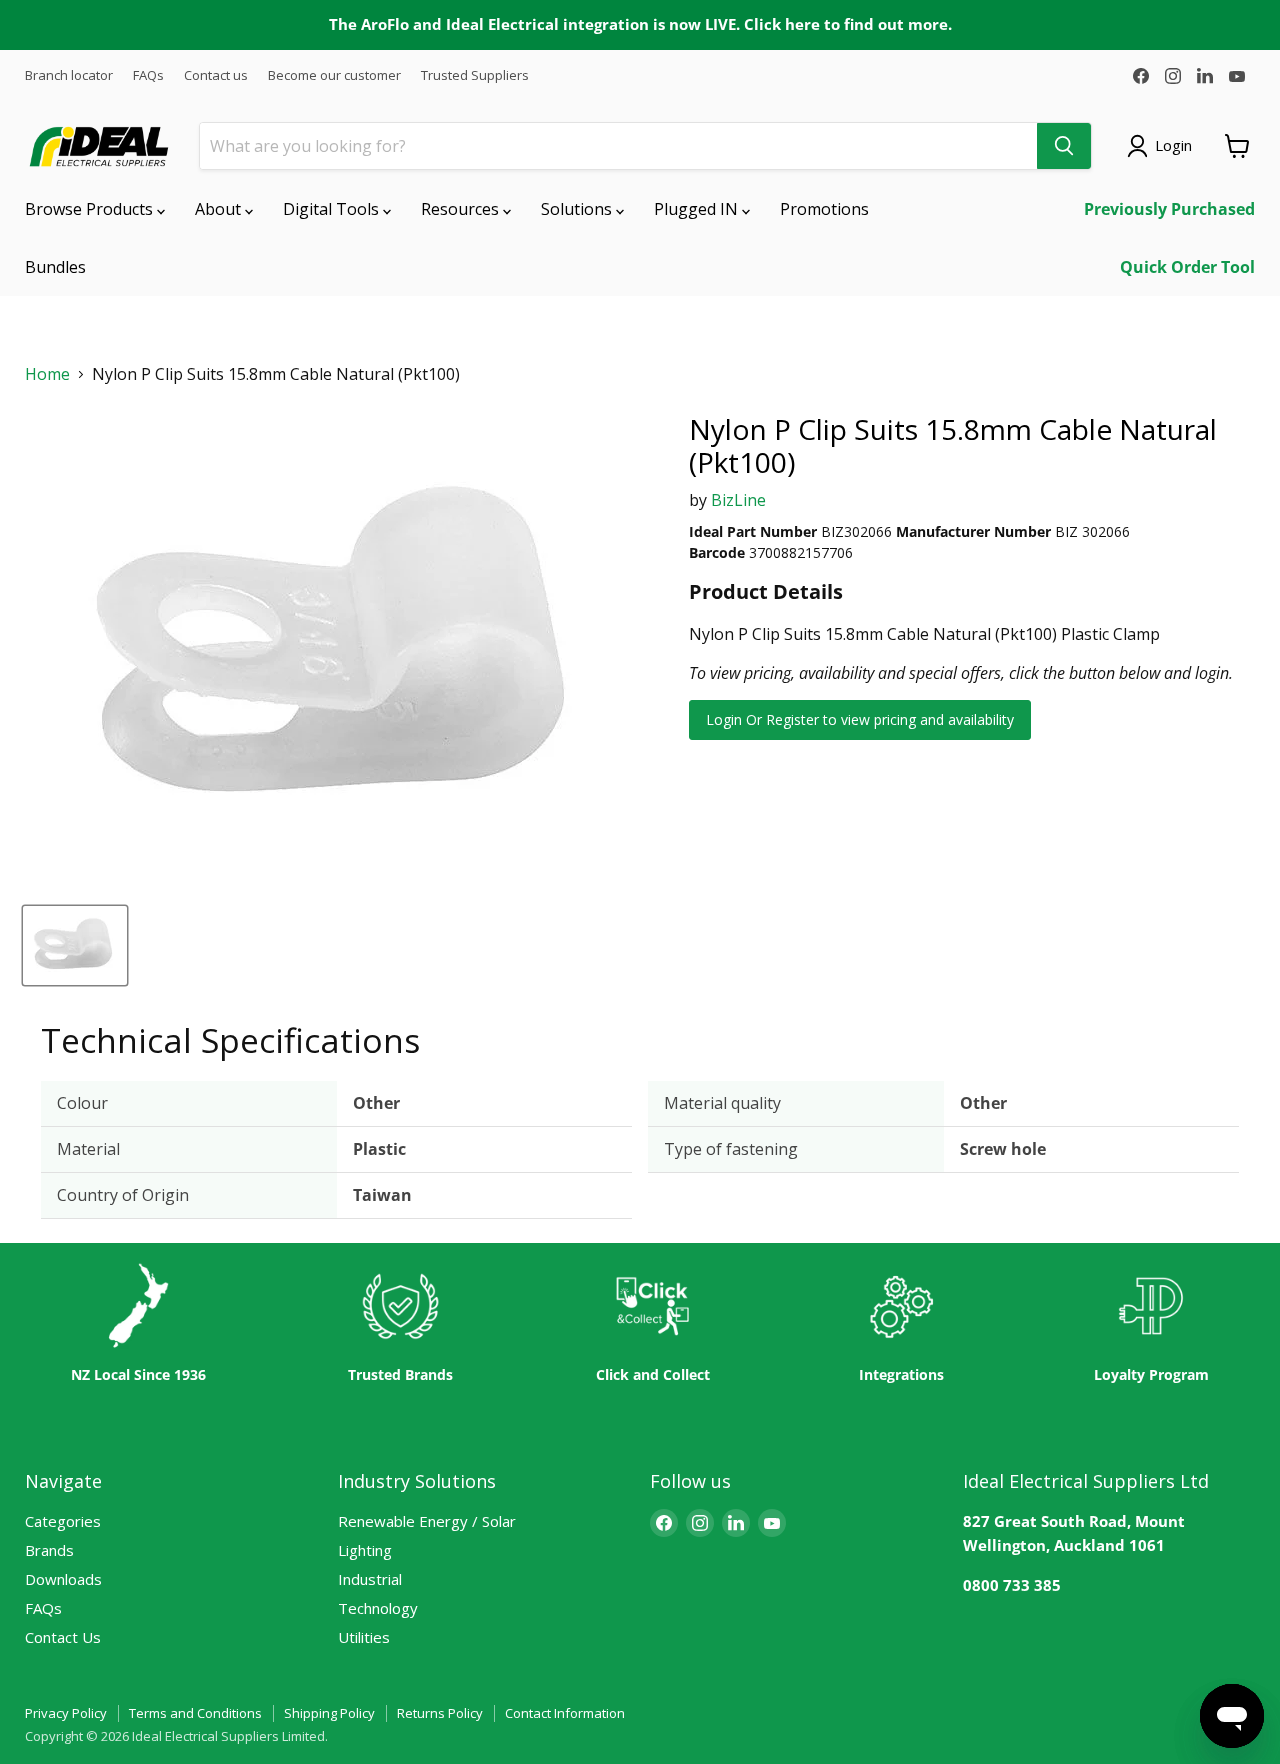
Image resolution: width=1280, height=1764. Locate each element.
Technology (378, 1608)
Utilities (364, 1637)
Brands (49, 1550)
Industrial (370, 1579)
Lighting (365, 1550)
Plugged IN (698, 209)
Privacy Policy (66, 1713)
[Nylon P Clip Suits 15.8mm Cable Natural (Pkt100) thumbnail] (75, 945)
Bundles (55, 267)
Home (47, 374)
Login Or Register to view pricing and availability (860, 719)
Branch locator (69, 75)
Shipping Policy (329, 1713)
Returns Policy (440, 1713)
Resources (462, 209)
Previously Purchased (1169, 209)
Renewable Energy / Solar (427, 1521)
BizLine (738, 500)
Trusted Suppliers (475, 75)
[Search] (1064, 146)
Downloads (63, 1579)
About (220, 209)
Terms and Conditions (195, 1713)
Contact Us (63, 1637)
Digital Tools (333, 209)
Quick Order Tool (1187, 267)
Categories (63, 1521)
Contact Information (565, 1713)
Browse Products (91, 209)
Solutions (578, 209)
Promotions (824, 209)
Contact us (216, 75)
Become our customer (334, 75)
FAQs (148, 75)
